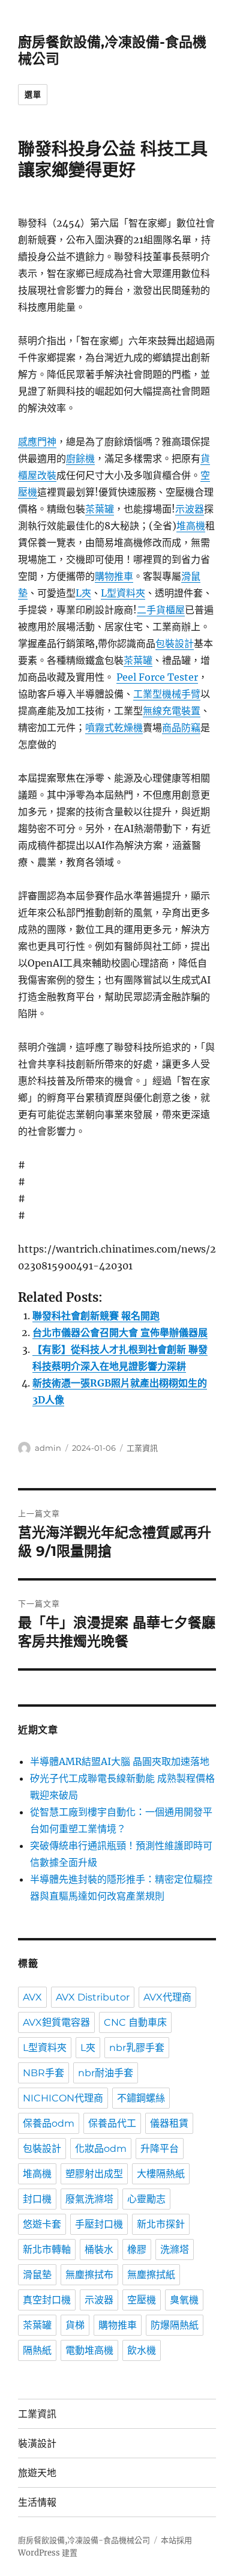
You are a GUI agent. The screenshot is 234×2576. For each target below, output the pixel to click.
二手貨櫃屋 (161, 610)
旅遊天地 (37, 2473)
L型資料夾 (123, 593)
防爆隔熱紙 (175, 2325)
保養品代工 (112, 2123)
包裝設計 (175, 643)
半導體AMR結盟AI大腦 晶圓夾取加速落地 (120, 1761)
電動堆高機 (89, 2350)
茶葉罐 (100, 509)
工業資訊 (142, 1448)
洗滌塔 (175, 2249)
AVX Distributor (93, 1997)
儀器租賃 (169, 2123)
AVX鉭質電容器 (56, 2022)
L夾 (83, 593)
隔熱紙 (37, 2350)
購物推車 (114, 576)
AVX (32, 1997)
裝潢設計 (37, 2444)
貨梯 (75, 2325)
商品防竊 (181, 728)
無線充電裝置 (172, 711)
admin (48, 1448)
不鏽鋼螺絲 (141, 2098)
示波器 (190, 509)
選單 (33, 94)
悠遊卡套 (42, 2224)
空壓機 (142, 2300)
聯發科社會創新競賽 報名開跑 (96, 1316)
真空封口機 (47, 2300)
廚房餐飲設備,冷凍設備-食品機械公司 (84, 2540)
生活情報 (37, 2502)
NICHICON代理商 (63, 2098)
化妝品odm (101, 2149)
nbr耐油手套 (106, 2073)
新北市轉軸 (47, 2249)
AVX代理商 (167, 1997)
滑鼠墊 (37, 2275)
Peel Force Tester (157, 677)
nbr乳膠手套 (137, 2048)
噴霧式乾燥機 (114, 728)
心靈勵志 (146, 2199)
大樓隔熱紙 (161, 2174)
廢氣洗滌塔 (89, 2199)
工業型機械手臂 (167, 694)
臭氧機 (184, 2300)
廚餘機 (80, 458)
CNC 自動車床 (135, 2022)
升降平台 (160, 2149)
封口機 (37, 2199)
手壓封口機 (99, 2224)
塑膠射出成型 (94, 2174)
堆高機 (191, 526)
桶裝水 (99, 2249)
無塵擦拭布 (89, 2275)
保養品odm (49, 2123)
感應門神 (37, 442)
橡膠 (137, 2249)
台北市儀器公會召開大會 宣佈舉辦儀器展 (120, 1332)
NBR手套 (43, 2073)
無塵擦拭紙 (151, 2275)
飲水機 (142, 2350)
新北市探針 (161, 2224)
